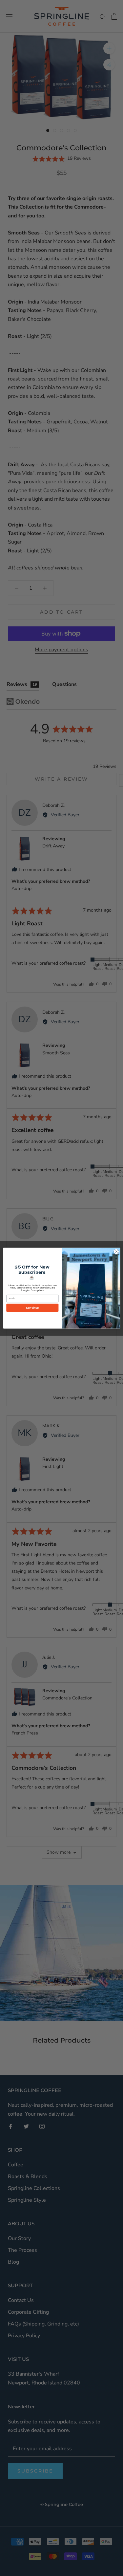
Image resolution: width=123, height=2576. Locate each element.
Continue (32, 1307)
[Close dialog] (116, 1251)
